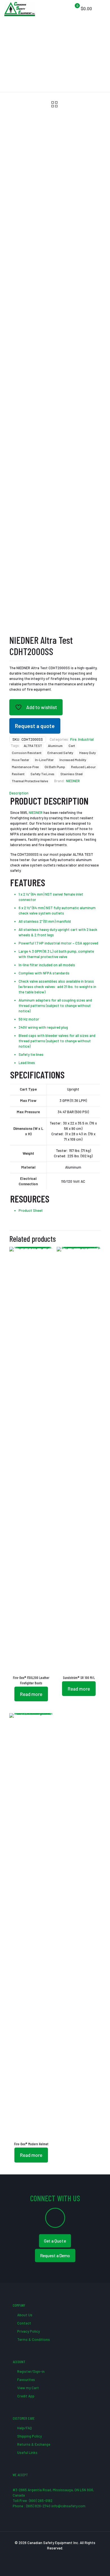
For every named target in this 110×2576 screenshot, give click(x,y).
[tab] (55, 793)
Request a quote (35, 726)
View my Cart (28, 2388)
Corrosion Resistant (27, 753)
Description (19, 793)
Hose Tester (20, 760)
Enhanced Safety (60, 753)
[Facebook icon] (43, 2556)
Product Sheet (31, 1210)
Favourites (26, 2380)
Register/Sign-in (30, 2371)
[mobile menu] (102, 8)
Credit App (25, 2396)
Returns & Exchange (33, 2444)
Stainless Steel (71, 774)
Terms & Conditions (33, 2339)
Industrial (86, 739)
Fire (73, 739)
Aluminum (55, 746)
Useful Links (27, 2452)
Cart (72, 746)
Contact (24, 2323)
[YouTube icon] (55, 2556)
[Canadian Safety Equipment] (20, 8)
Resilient (18, 774)
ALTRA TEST (33, 746)
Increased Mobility (73, 760)
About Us (24, 2315)
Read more (31, 1694)
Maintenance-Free (25, 767)
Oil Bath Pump (55, 767)
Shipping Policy (29, 2436)
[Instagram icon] (67, 2556)
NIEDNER (73, 781)
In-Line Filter (44, 760)
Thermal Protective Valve (30, 781)
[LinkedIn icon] (61, 2556)
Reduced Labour (83, 767)
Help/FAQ (24, 2428)
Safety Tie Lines (42, 774)
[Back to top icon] (98, 2564)
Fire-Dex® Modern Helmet (31, 2144)
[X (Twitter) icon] (49, 2556)
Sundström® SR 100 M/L (79, 1678)
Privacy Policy (28, 2331)
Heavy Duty (88, 753)
